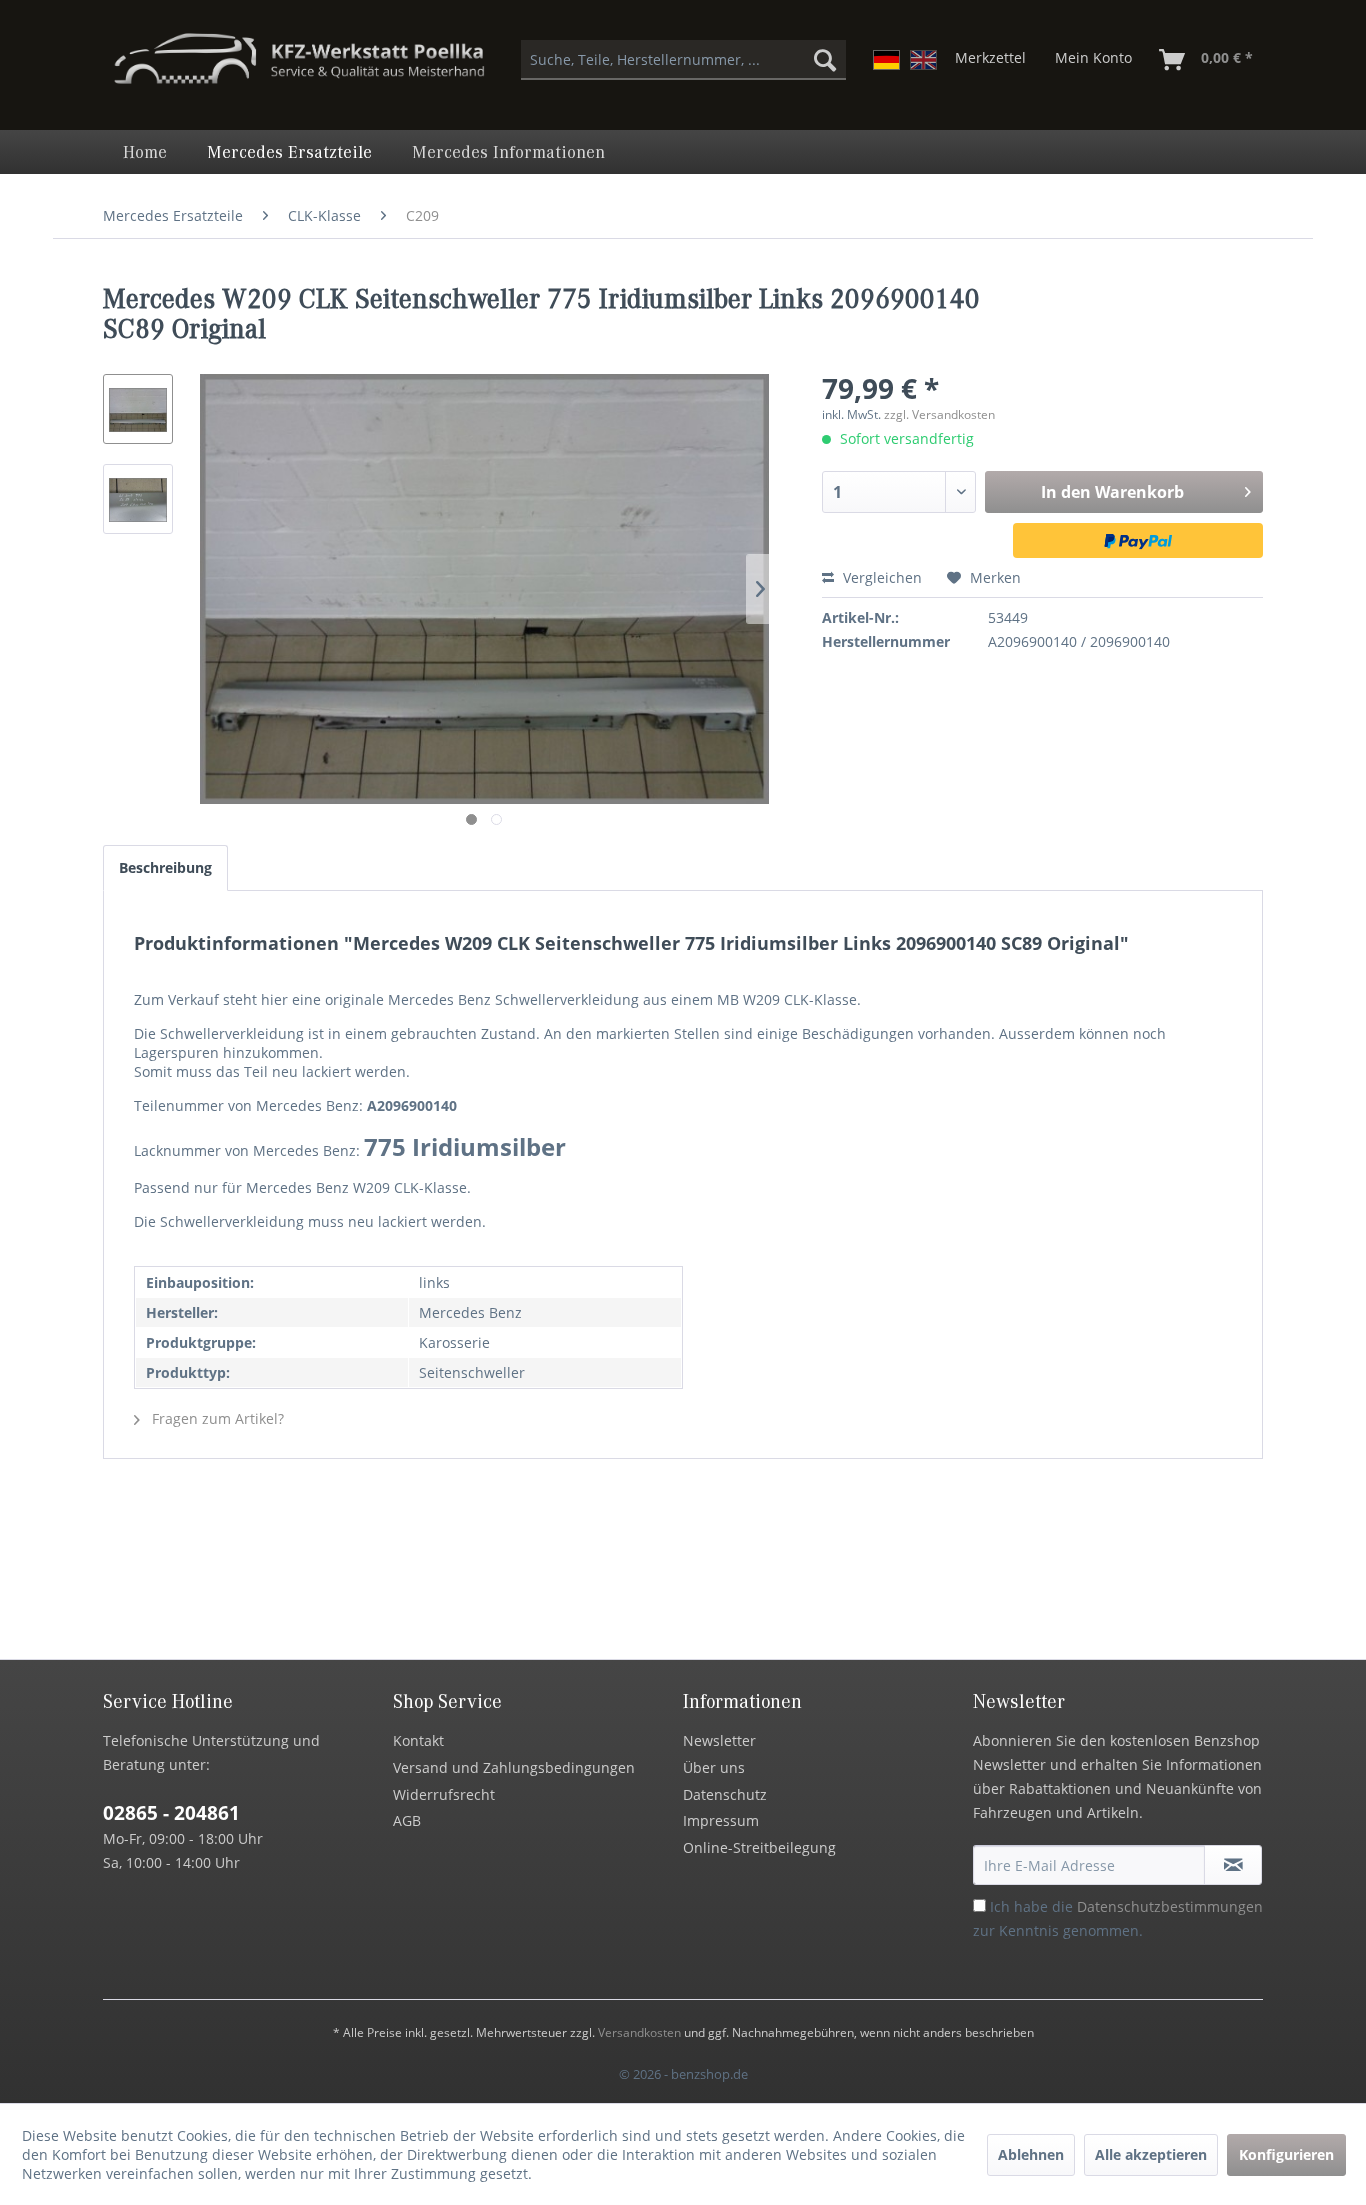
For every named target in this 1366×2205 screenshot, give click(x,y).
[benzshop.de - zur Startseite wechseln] (299, 68)
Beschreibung (165, 867)
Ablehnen (1031, 2154)
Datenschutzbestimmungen (1170, 1906)
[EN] (923, 60)
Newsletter (719, 1740)
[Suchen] (825, 60)
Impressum (721, 1820)
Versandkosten (639, 2032)
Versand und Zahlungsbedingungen (514, 1767)
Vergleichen (880, 577)
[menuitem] (683, 60)
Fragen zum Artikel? (216, 1418)
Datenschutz (725, 1794)
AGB (407, 1820)
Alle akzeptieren (1151, 2154)
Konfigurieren (1286, 2154)
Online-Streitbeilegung (759, 1847)
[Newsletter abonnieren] (1233, 1865)
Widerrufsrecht (444, 1794)
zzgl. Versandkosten (939, 414)
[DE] (886, 60)
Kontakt (418, 1740)
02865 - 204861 (171, 1813)
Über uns (714, 1767)
